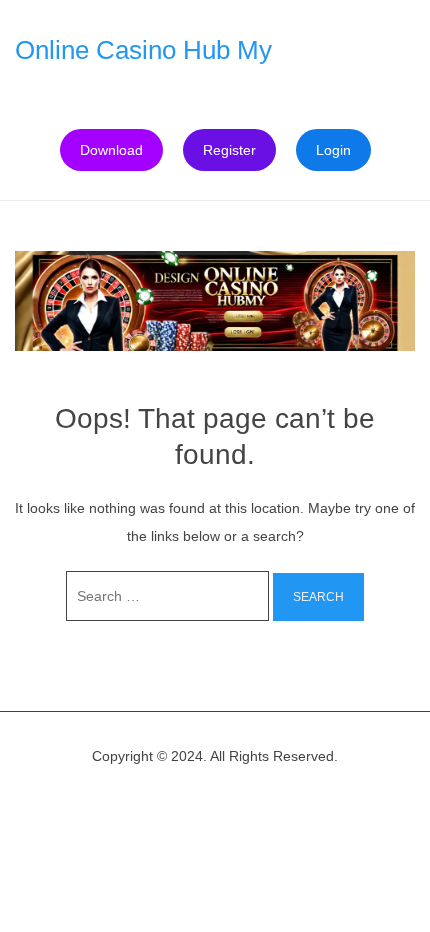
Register (229, 150)
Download (111, 150)
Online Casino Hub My (143, 50)
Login (333, 150)
